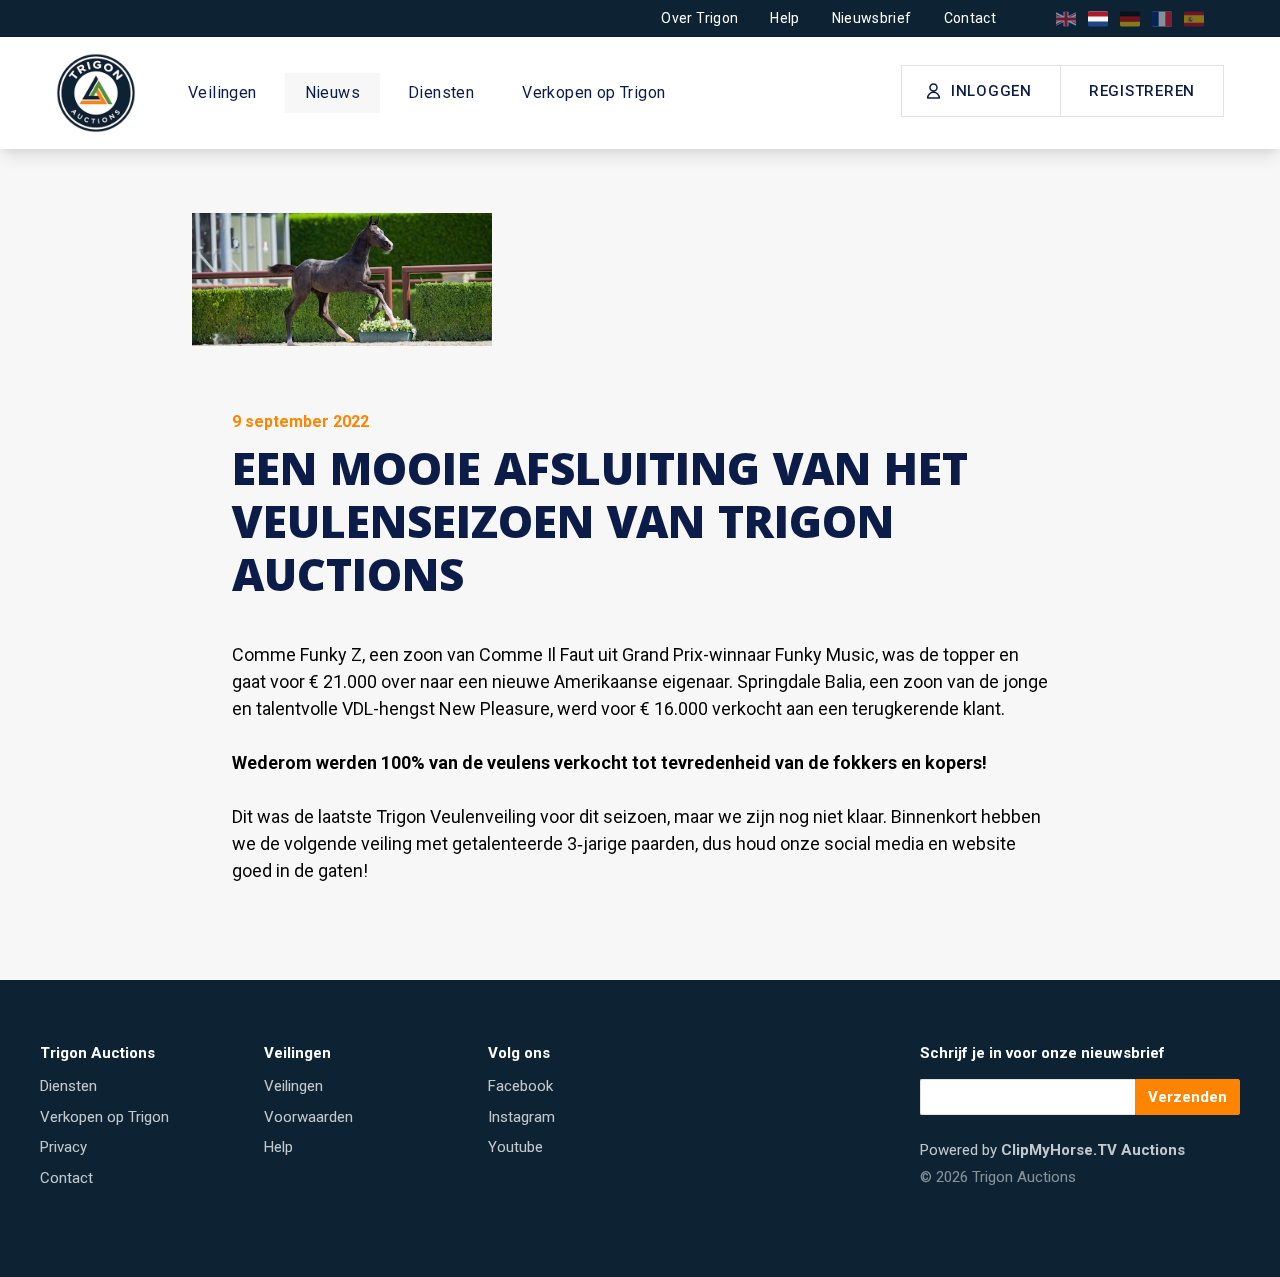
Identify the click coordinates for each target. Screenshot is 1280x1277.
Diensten (441, 92)
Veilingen (222, 92)
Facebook (520, 1086)
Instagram (521, 1117)
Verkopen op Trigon (593, 92)
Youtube (515, 1147)
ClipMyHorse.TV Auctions (1093, 1150)
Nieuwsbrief (872, 18)
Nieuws (332, 92)
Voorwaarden (308, 1117)
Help (784, 18)
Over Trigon (699, 18)
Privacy (63, 1147)
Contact (970, 18)
